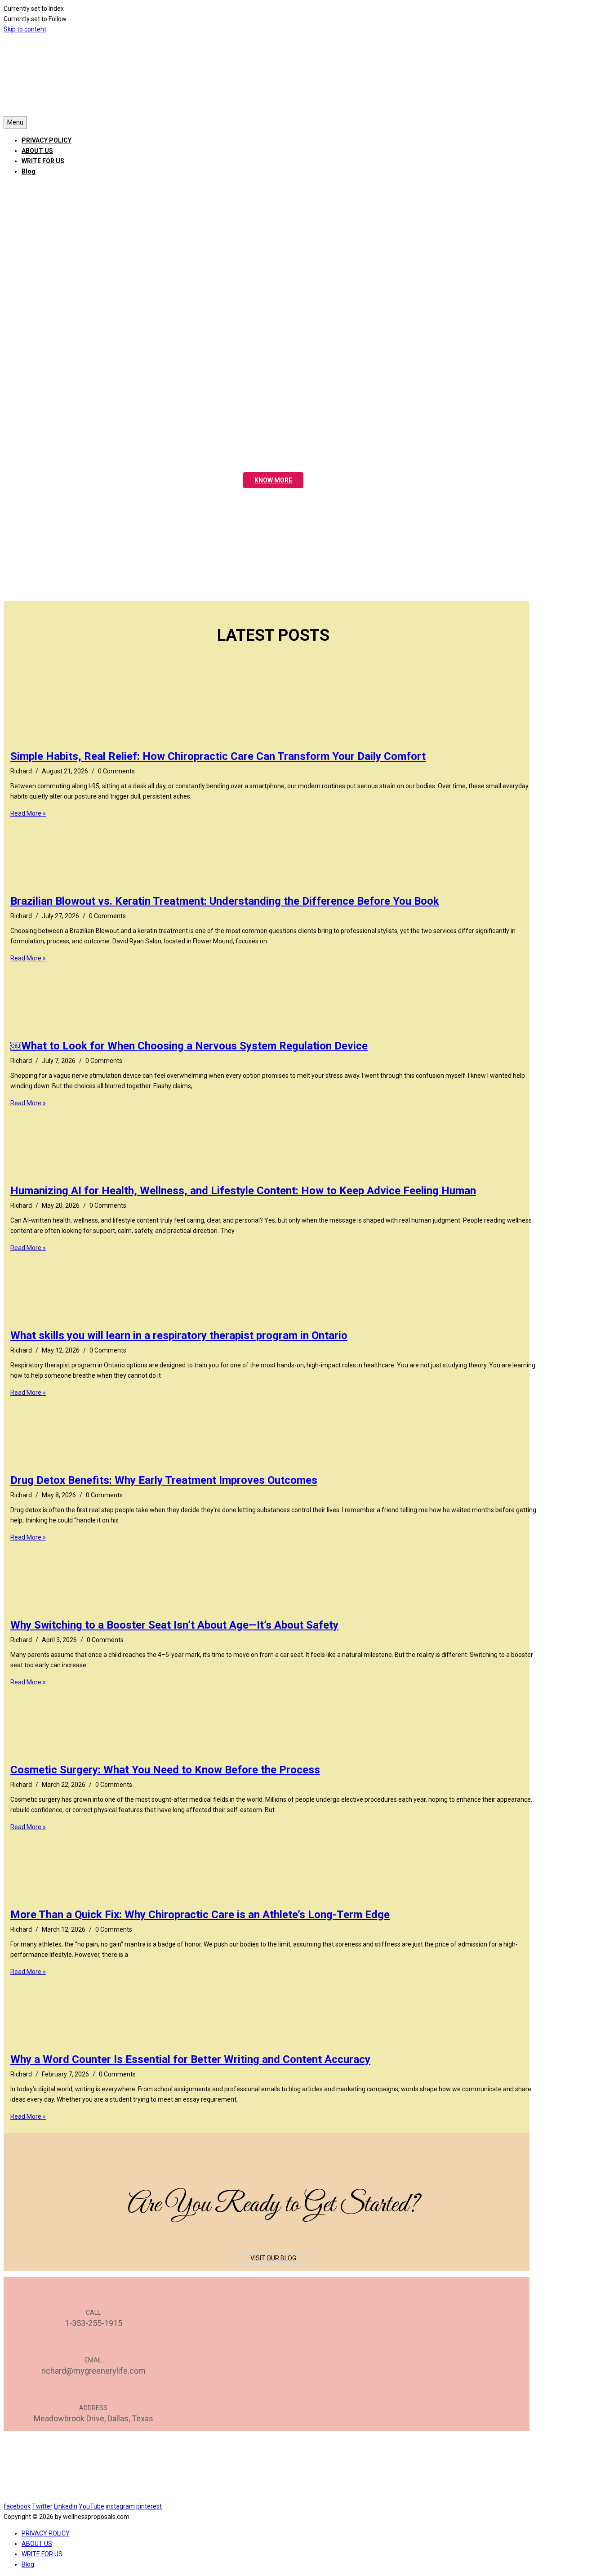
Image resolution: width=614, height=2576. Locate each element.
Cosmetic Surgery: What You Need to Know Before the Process (165, 1770)
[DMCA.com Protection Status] (267, 2496)
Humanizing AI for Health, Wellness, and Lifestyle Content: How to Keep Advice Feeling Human (243, 1191)
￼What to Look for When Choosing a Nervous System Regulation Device (189, 1046)
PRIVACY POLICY (47, 140)
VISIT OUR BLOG (273, 2258)
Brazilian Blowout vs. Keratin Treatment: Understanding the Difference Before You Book (225, 901)
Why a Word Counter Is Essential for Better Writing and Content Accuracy (190, 2059)
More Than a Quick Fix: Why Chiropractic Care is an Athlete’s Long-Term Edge (200, 1915)
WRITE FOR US (43, 161)
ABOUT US (37, 151)
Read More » (28, 813)
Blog (29, 171)
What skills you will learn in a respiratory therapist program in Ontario (179, 1335)
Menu (15, 122)
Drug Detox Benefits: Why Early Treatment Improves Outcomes (164, 1480)
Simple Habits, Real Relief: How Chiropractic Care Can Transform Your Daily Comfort (218, 756)
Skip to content (25, 29)
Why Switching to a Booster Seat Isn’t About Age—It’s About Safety (174, 1625)
